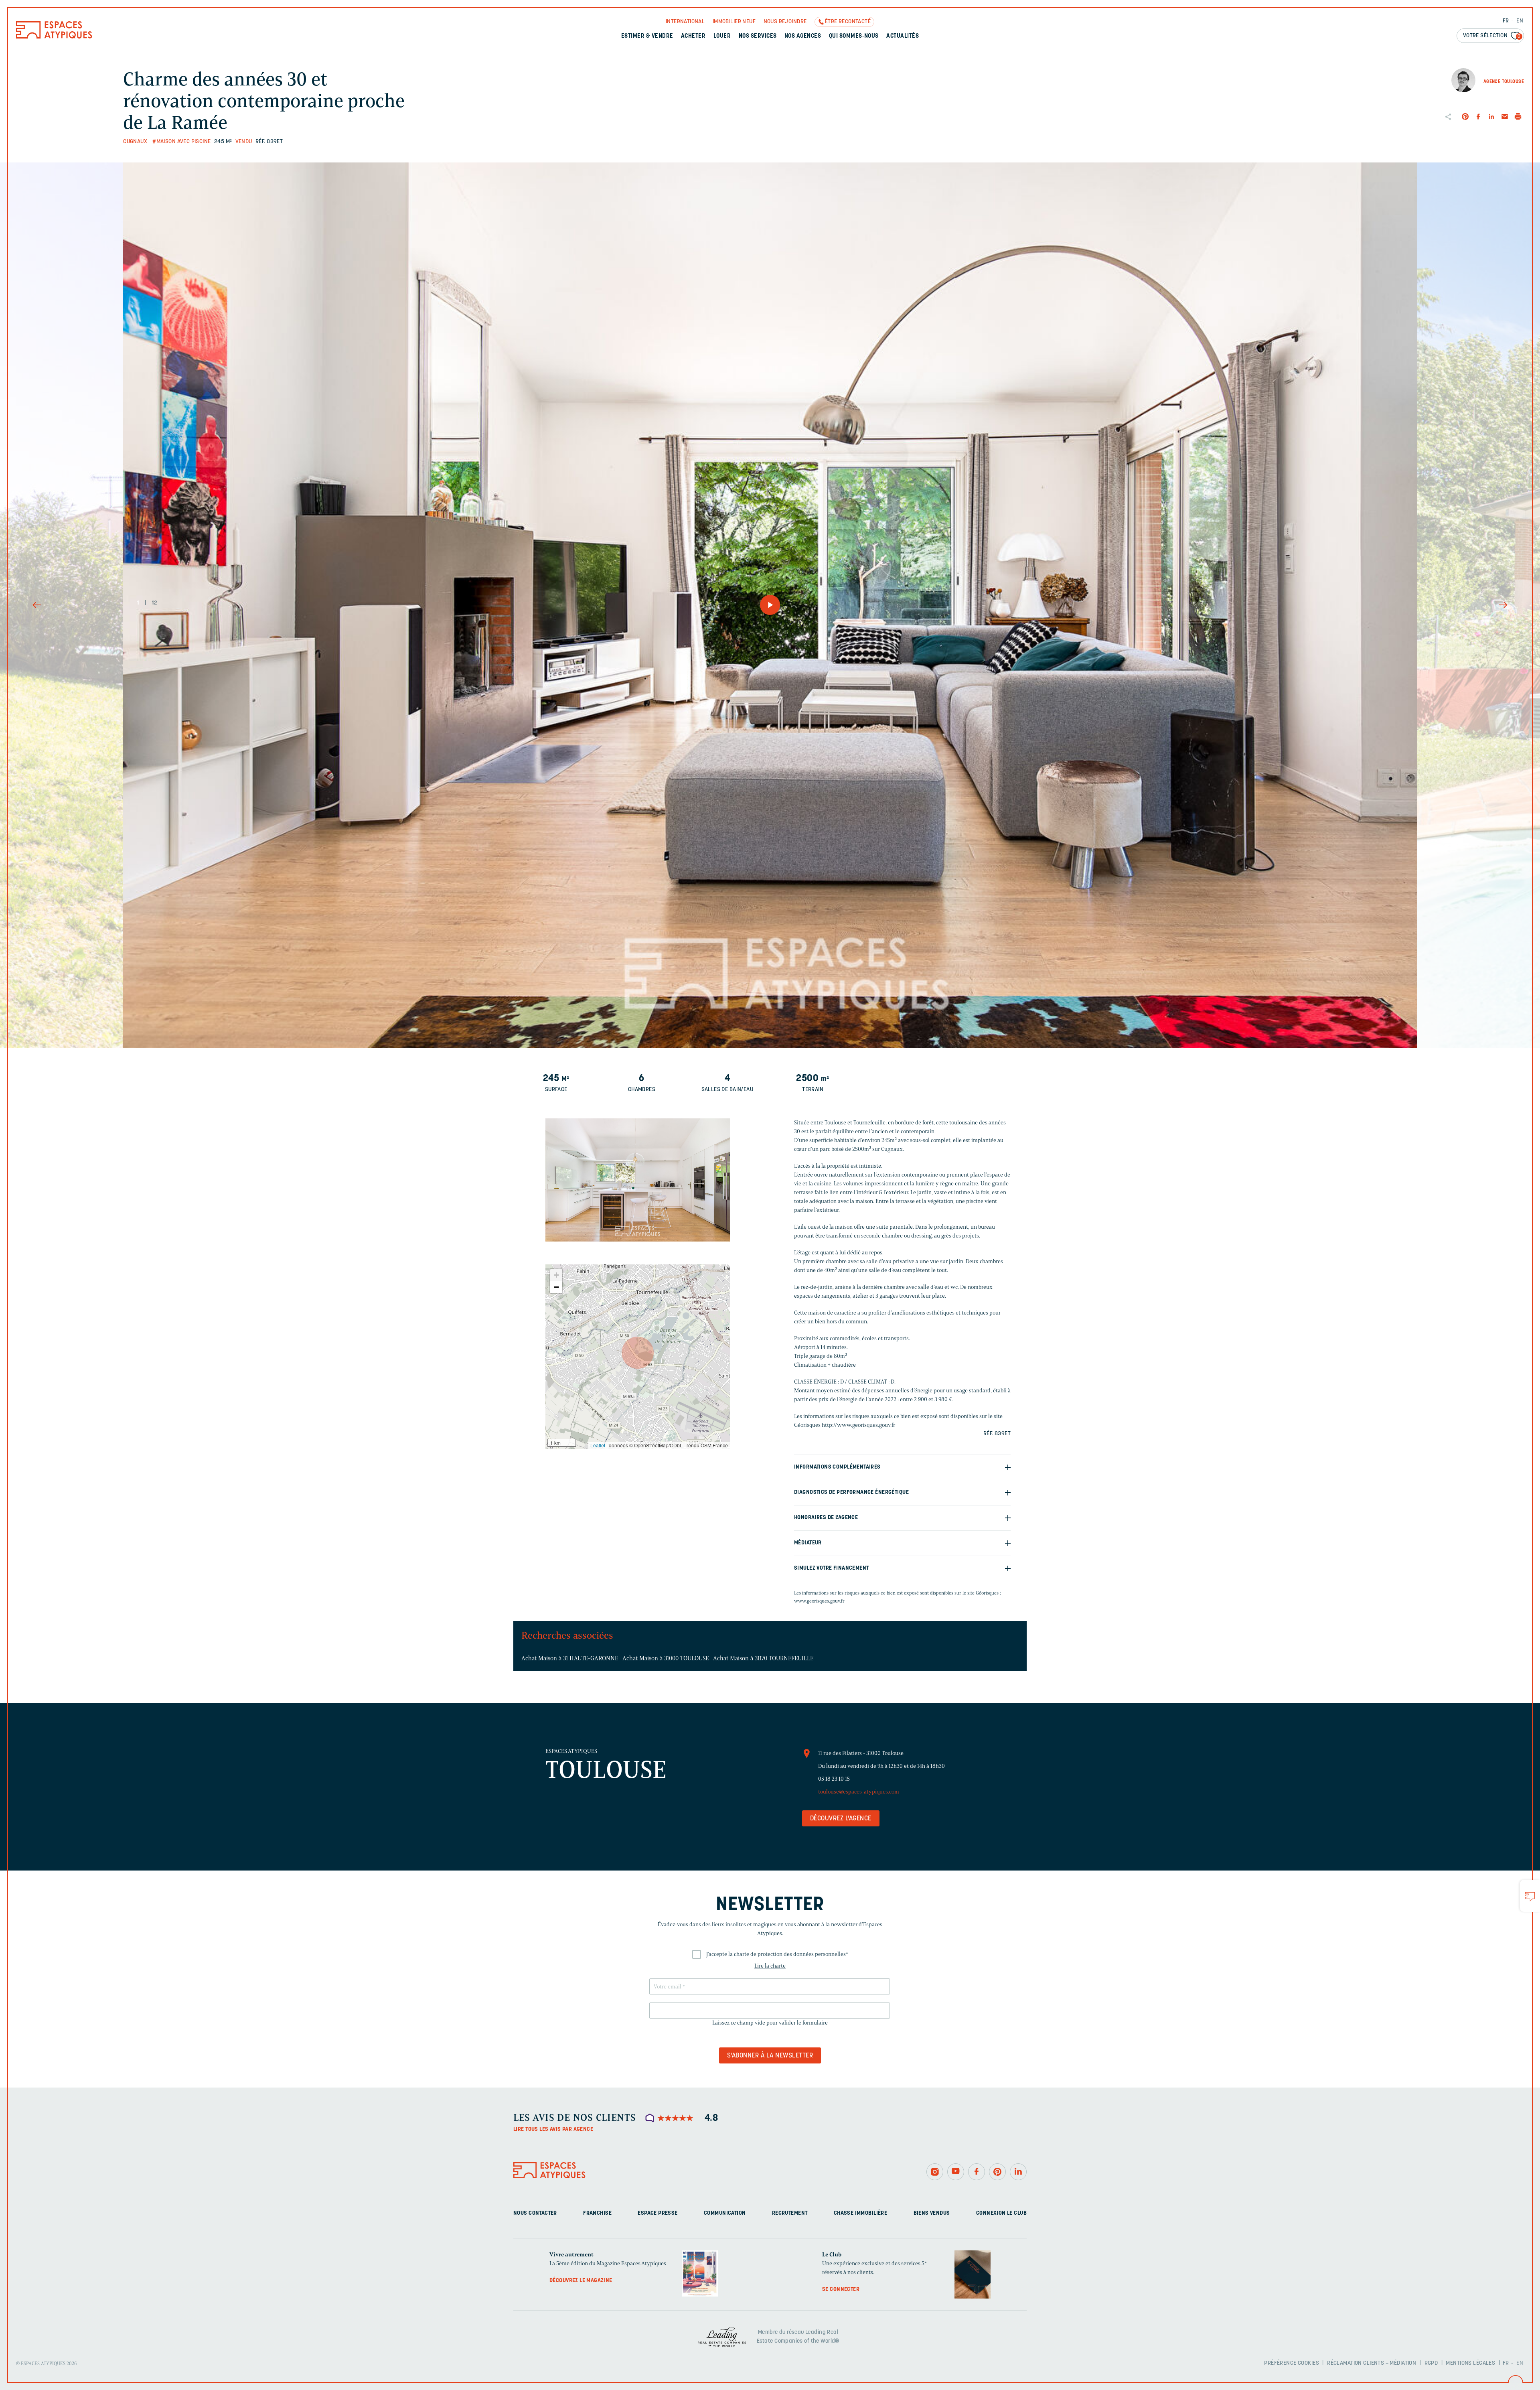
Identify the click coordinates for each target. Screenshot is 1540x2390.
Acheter (693, 36)
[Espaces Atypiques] (54, 37)
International (685, 22)
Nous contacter (535, 2213)
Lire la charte (770, 1966)
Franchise (597, 2213)
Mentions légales (1470, 2363)
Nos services (758, 36)
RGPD (1431, 2363)
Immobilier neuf (734, 22)
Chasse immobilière (861, 2213)
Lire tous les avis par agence (553, 2129)
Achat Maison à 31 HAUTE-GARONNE (570, 1658)
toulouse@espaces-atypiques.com (859, 1792)
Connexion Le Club (1001, 2213)
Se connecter (841, 2290)
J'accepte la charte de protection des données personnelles (777, 1954)
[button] (638, 1353)
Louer (722, 36)
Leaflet (598, 1445)
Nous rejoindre (785, 22)
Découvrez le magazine (581, 2281)
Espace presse (658, 2213)
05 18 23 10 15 (834, 1779)
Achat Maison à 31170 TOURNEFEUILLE (764, 1658)
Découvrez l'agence (841, 1819)
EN (1520, 21)
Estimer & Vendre (647, 36)
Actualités (903, 36)
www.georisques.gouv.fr (819, 1601)
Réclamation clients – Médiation (1372, 2363)
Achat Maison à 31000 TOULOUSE (666, 1658)
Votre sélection (1492, 36)
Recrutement (790, 2213)
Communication (725, 2213)
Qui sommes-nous (854, 36)
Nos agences (803, 36)
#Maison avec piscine (181, 142)
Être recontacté (848, 22)
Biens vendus (932, 2213)
